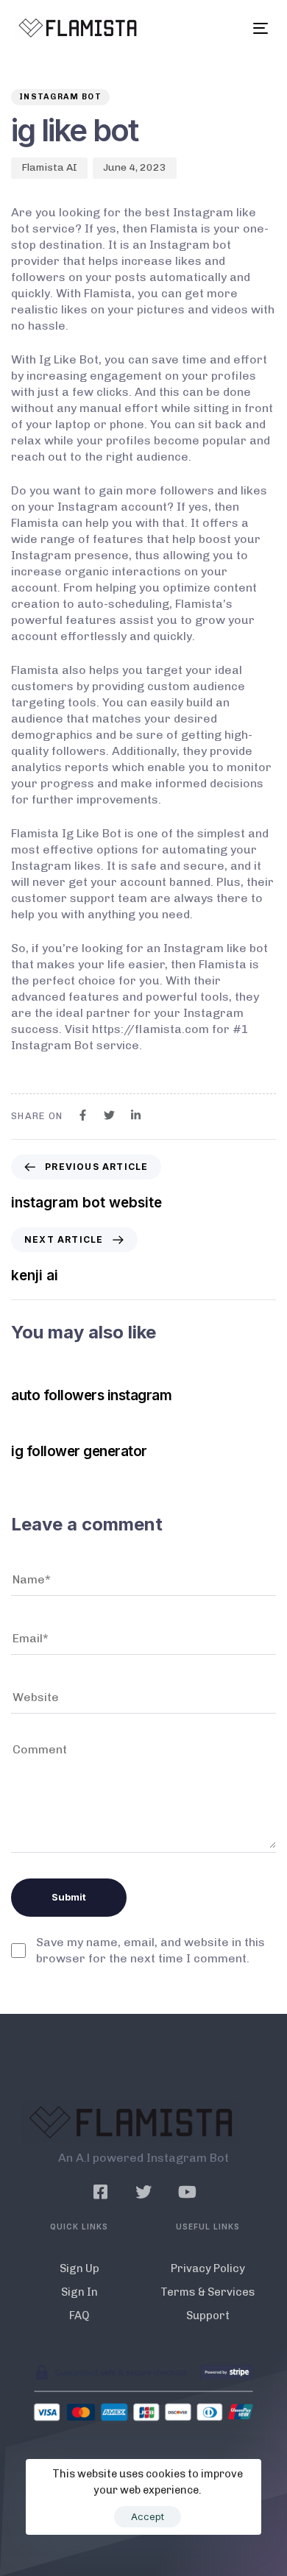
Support (208, 2316)
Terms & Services (208, 2292)
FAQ (79, 2316)
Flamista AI (49, 167)
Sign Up (79, 2268)
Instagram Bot (60, 97)
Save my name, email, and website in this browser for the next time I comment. (150, 1950)
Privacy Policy (208, 2268)
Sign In (79, 2292)
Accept (148, 2516)
